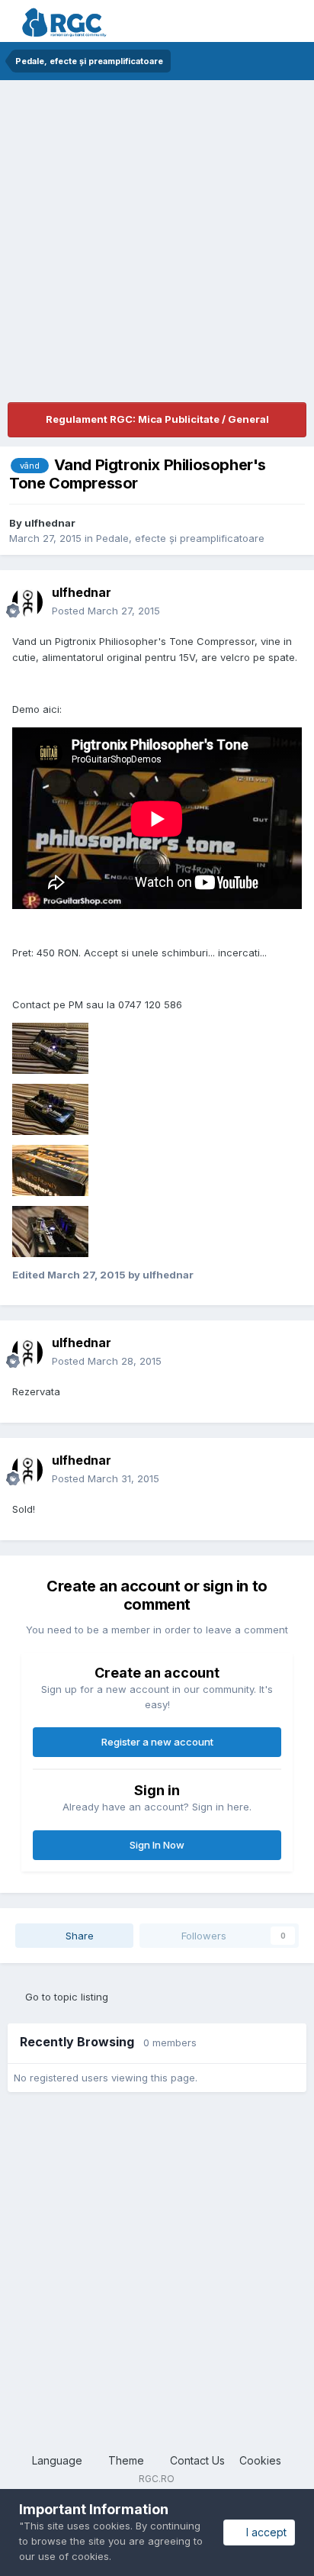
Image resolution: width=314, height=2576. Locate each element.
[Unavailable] (50, 1047)
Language (59, 2460)
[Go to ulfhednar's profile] (27, 602)
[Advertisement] (157, 245)
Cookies (260, 2460)
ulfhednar (50, 523)
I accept (263, 2532)
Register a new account (157, 1742)
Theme (128, 2460)
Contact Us (197, 2460)
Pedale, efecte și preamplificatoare (180, 538)
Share (78, 1936)
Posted (106, 611)
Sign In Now (157, 1845)
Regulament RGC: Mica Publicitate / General (157, 419)
